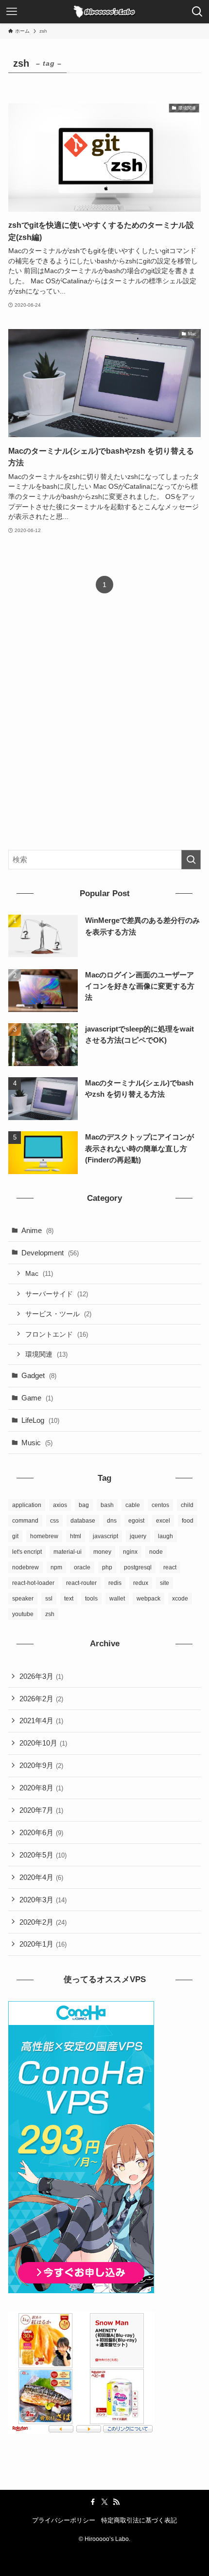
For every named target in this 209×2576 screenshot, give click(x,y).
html (76, 1536)
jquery (138, 1536)
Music (37, 1443)
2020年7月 (41, 1810)
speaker (23, 1599)
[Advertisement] (104, 730)
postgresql (138, 1567)
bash (107, 1505)
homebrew (44, 1536)
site (165, 1583)
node (156, 1552)
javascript (105, 1536)
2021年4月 (41, 1720)
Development (50, 1253)
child (187, 1505)
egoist (136, 1521)
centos (160, 1505)
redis (115, 1583)
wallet (117, 1599)
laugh (165, 1536)
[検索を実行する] (191, 860)
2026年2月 (41, 1699)
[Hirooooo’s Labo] (105, 12)
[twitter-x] (104, 2502)
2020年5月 (43, 1855)
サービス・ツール (58, 1314)
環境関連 (46, 1354)
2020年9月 (41, 1765)
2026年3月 (41, 1676)
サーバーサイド (57, 1294)
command (25, 1521)
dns (112, 1521)
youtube (23, 1614)
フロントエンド (57, 1334)
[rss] (116, 2502)
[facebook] (93, 2502)
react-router (81, 1583)
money (102, 1552)
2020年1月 (43, 1944)
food (188, 1521)
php (107, 1567)
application (27, 1505)
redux (141, 1583)
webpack (148, 1599)
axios (60, 1505)
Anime (37, 1230)
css (54, 1521)
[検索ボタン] (197, 12)
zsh (50, 1614)
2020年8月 (41, 1788)
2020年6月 (41, 1832)
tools (91, 1599)
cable (133, 1505)
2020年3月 (43, 1900)
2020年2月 (43, 1922)
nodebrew (26, 1567)
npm (56, 1567)
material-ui (68, 1552)
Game (37, 1398)
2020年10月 (43, 1743)
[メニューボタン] (12, 12)
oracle (82, 1567)
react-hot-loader (33, 1583)
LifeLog (40, 1420)
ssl (49, 1599)
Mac (39, 1273)
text (69, 1599)
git (15, 1536)
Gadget (39, 1375)
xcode (180, 1599)
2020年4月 (41, 1877)
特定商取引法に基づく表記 (139, 2520)
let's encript (27, 1552)
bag (84, 1505)
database (83, 1521)
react (170, 1567)
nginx (130, 1552)
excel (163, 1521)
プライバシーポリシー (64, 2520)
